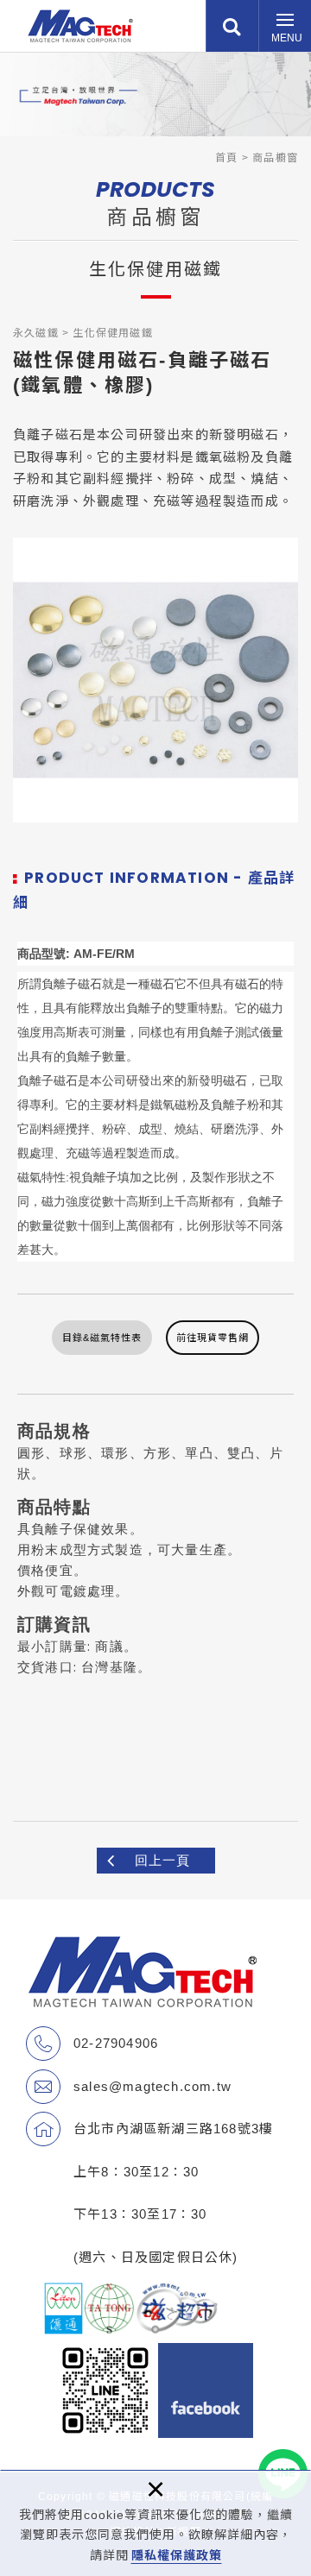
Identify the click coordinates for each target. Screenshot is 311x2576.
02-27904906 (116, 2043)
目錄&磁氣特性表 (102, 1338)
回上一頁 (162, 1860)
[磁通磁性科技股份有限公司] (80, 26)
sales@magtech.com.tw (152, 2086)
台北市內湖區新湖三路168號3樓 (173, 2129)
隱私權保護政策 (177, 2555)
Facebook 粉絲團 (206, 2390)
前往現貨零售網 (213, 1338)
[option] (155, 680)
